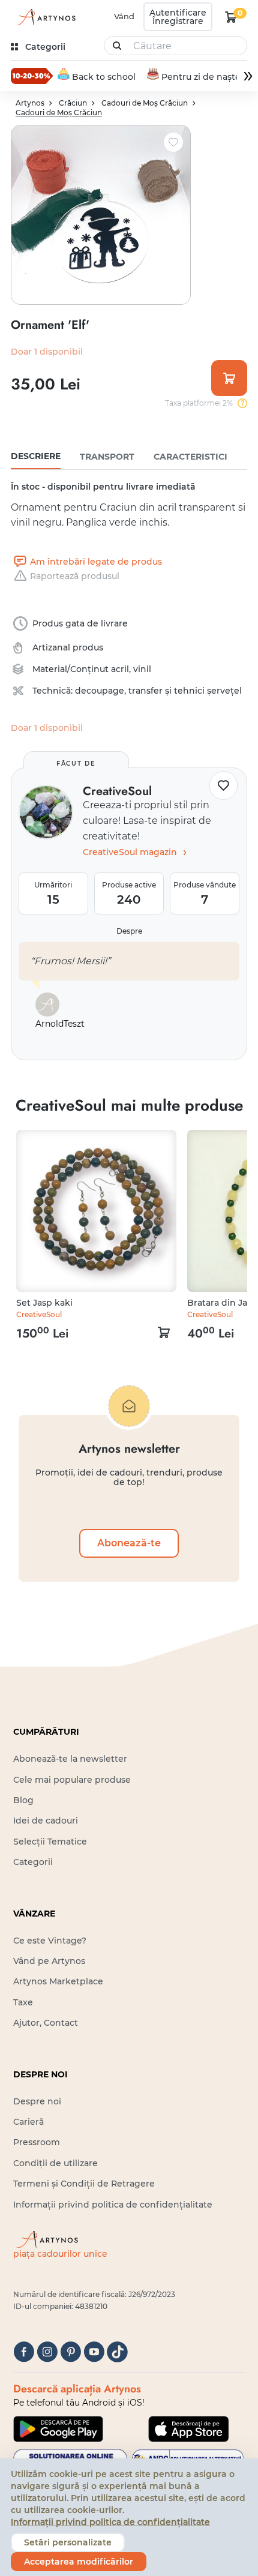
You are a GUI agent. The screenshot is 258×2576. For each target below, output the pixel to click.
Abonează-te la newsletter (70, 1759)
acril (120, 669)
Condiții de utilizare (55, 2163)
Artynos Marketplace (58, 1981)
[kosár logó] (231, 17)
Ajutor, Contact (46, 2023)
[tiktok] (117, 2352)
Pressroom (37, 2142)
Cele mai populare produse (72, 1780)
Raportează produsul (75, 576)
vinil (142, 669)
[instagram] (47, 2352)
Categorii (33, 1862)
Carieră (28, 2122)
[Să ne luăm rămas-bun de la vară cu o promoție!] (32, 76)
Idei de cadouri (46, 1821)
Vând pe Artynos (49, 1961)
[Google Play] (58, 2429)
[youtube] (94, 2352)
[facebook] (24, 2352)
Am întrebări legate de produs (96, 562)
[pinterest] (70, 2352)
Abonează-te (129, 1543)
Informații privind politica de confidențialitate (113, 2205)
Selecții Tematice (50, 1842)
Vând (124, 16)
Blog (23, 1800)
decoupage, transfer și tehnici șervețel (158, 691)
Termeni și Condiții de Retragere (84, 2184)
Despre (129, 931)
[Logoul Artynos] (44, 17)
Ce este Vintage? (50, 1941)
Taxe (23, 2002)
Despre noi (37, 2101)
